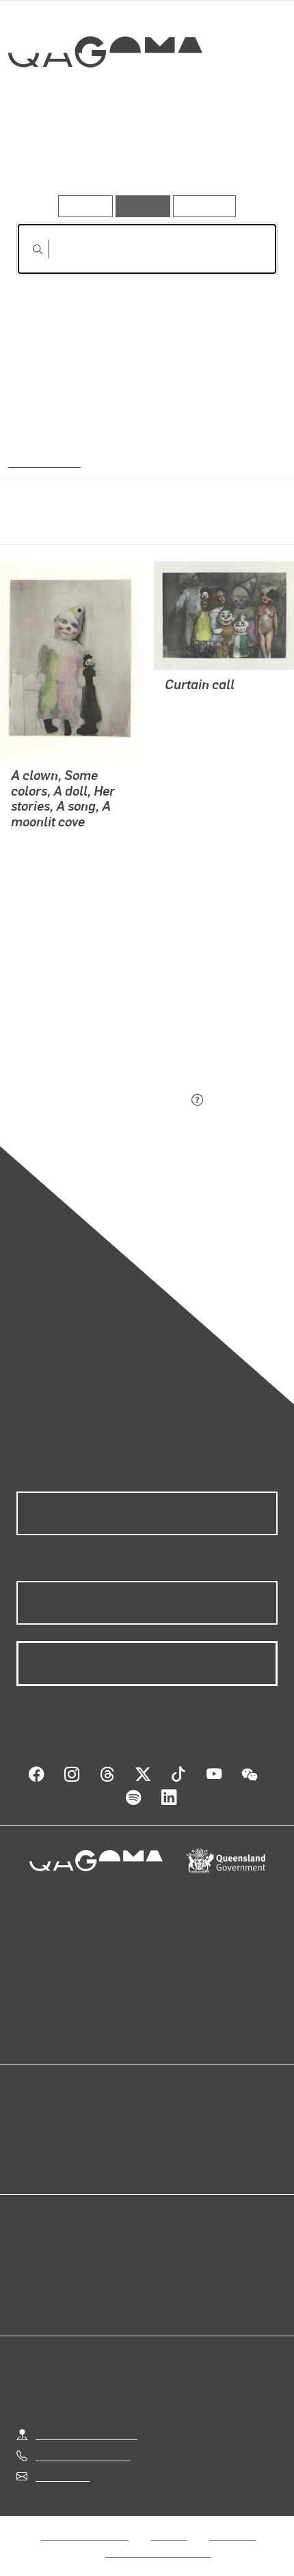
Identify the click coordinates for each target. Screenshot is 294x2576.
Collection (108, 102)
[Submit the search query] (27, 249)
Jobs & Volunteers (85, 2522)
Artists (143, 156)
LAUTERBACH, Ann (59, 874)
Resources (205, 206)
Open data (41, 2113)
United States (43, 461)
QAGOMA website (59, 2129)
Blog (163, 2113)
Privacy (169, 2522)
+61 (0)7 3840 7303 (83, 2442)
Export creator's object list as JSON (102, 1101)
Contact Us (62, 2463)
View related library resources (89, 1024)
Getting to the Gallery (86, 2421)
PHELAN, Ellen (48, 857)
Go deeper (234, 156)
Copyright (232, 2522)
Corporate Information (158, 2539)
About (167, 2129)
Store (29, 2145)
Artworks (56, 156)
